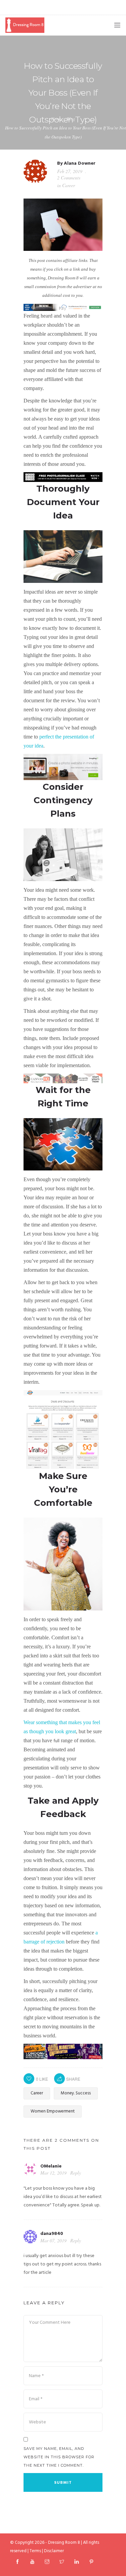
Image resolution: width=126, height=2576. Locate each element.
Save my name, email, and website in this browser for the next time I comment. (59, 2457)
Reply (76, 2173)
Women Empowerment (53, 2111)
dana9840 (52, 2234)
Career (69, 185)
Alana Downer (80, 163)
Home (56, 119)
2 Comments (69, 178)
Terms (35, 2551)
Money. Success (76, 2093)
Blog (71, 119)
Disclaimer (54, 2551)
